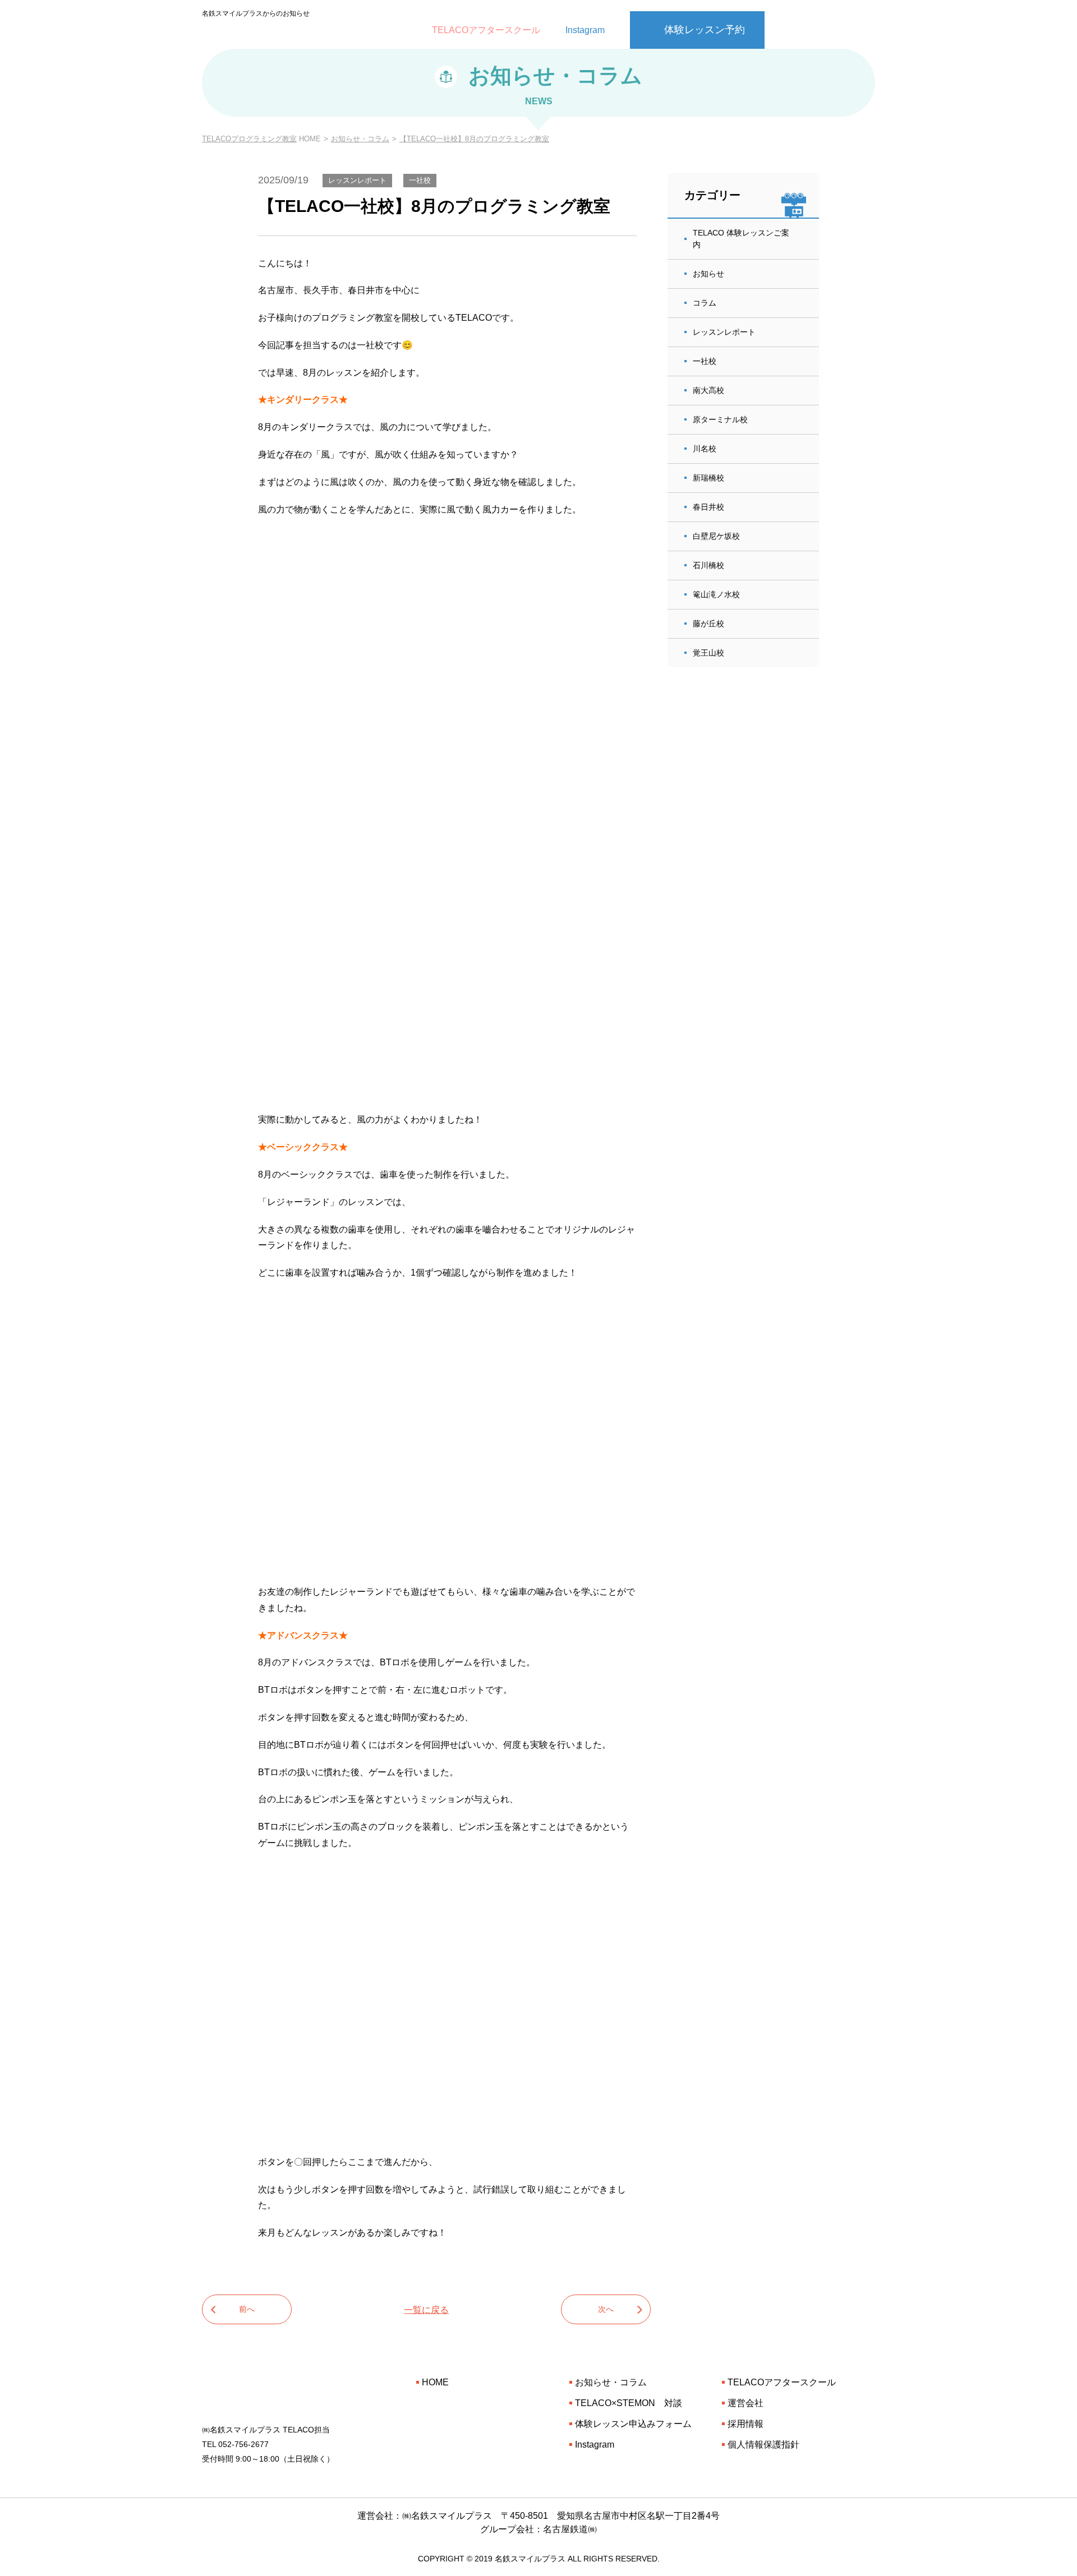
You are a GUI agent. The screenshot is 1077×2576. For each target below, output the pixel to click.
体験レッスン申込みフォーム (633, 2424)
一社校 (705, 361)
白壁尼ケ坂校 (716, 536)
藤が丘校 (708, 624)
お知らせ (708, 274)
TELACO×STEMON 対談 (629, 2403)
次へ (606, 2309)
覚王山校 (708, 653)
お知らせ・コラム (360, 139)
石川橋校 (708, 565)
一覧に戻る (426, 2309)
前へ (247, 2309)
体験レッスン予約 (705, 30)
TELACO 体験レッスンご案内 (741, 239)
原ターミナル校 (720, 419)
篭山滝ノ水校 (716, 594)
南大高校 (708, 390)
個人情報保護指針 (763, 2445)
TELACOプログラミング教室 (249, 139)
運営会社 (745, 2403)
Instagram (585, 30)
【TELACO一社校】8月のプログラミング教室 (474, 139)
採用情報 (745, 2424)
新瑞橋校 (708, 478)
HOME (435, 2382)
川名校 (705, 449)
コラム (705, 303)
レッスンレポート (724, 332)
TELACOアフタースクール (486, 30)
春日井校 (708, 507)
